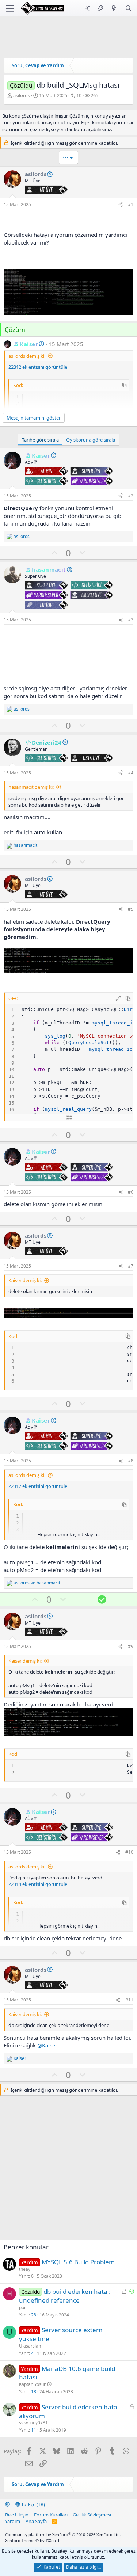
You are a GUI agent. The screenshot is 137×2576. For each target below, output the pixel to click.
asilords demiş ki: (27, 356)
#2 (131, 496)
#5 (131, 909)
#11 (129, 2000)
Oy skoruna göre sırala (91, 440)
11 (34, 2430)
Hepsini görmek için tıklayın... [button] (69, 1534)
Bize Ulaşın (17, 2515)
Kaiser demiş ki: (25, 1280)
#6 (131, 1192)
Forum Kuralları (51, 2515)
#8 (131, 1461)
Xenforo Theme (33, 2540)
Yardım (13, 2521)
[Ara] (128, 8)
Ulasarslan (30, 2346)
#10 (129, 1852)
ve (37, 1583)
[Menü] (10, 8)
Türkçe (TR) (33, 2504)
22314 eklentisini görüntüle (38, 1884)
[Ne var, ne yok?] (114, 8)
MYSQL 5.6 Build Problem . (80, 2262)
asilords (22, 95)
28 (34, 2315)
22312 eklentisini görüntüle (38, 367)
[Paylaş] (121, 205)
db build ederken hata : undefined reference (65, 2296)
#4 (131, 773)
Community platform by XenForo (63, 2535)
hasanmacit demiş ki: (31, 787)
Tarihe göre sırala (40, 440)
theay (25, 2269)
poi (22, 2308)
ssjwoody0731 (33, 2423)
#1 (131, 204)
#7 (131, 1266)
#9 (131, 1646)
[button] (7, 2504)
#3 (131, 620)
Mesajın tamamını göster (34, 418)
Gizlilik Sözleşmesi (92, 2515)
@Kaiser (47, 2045)
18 (34, 2392)
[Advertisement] (68, 655)
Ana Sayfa (36, 2521)
